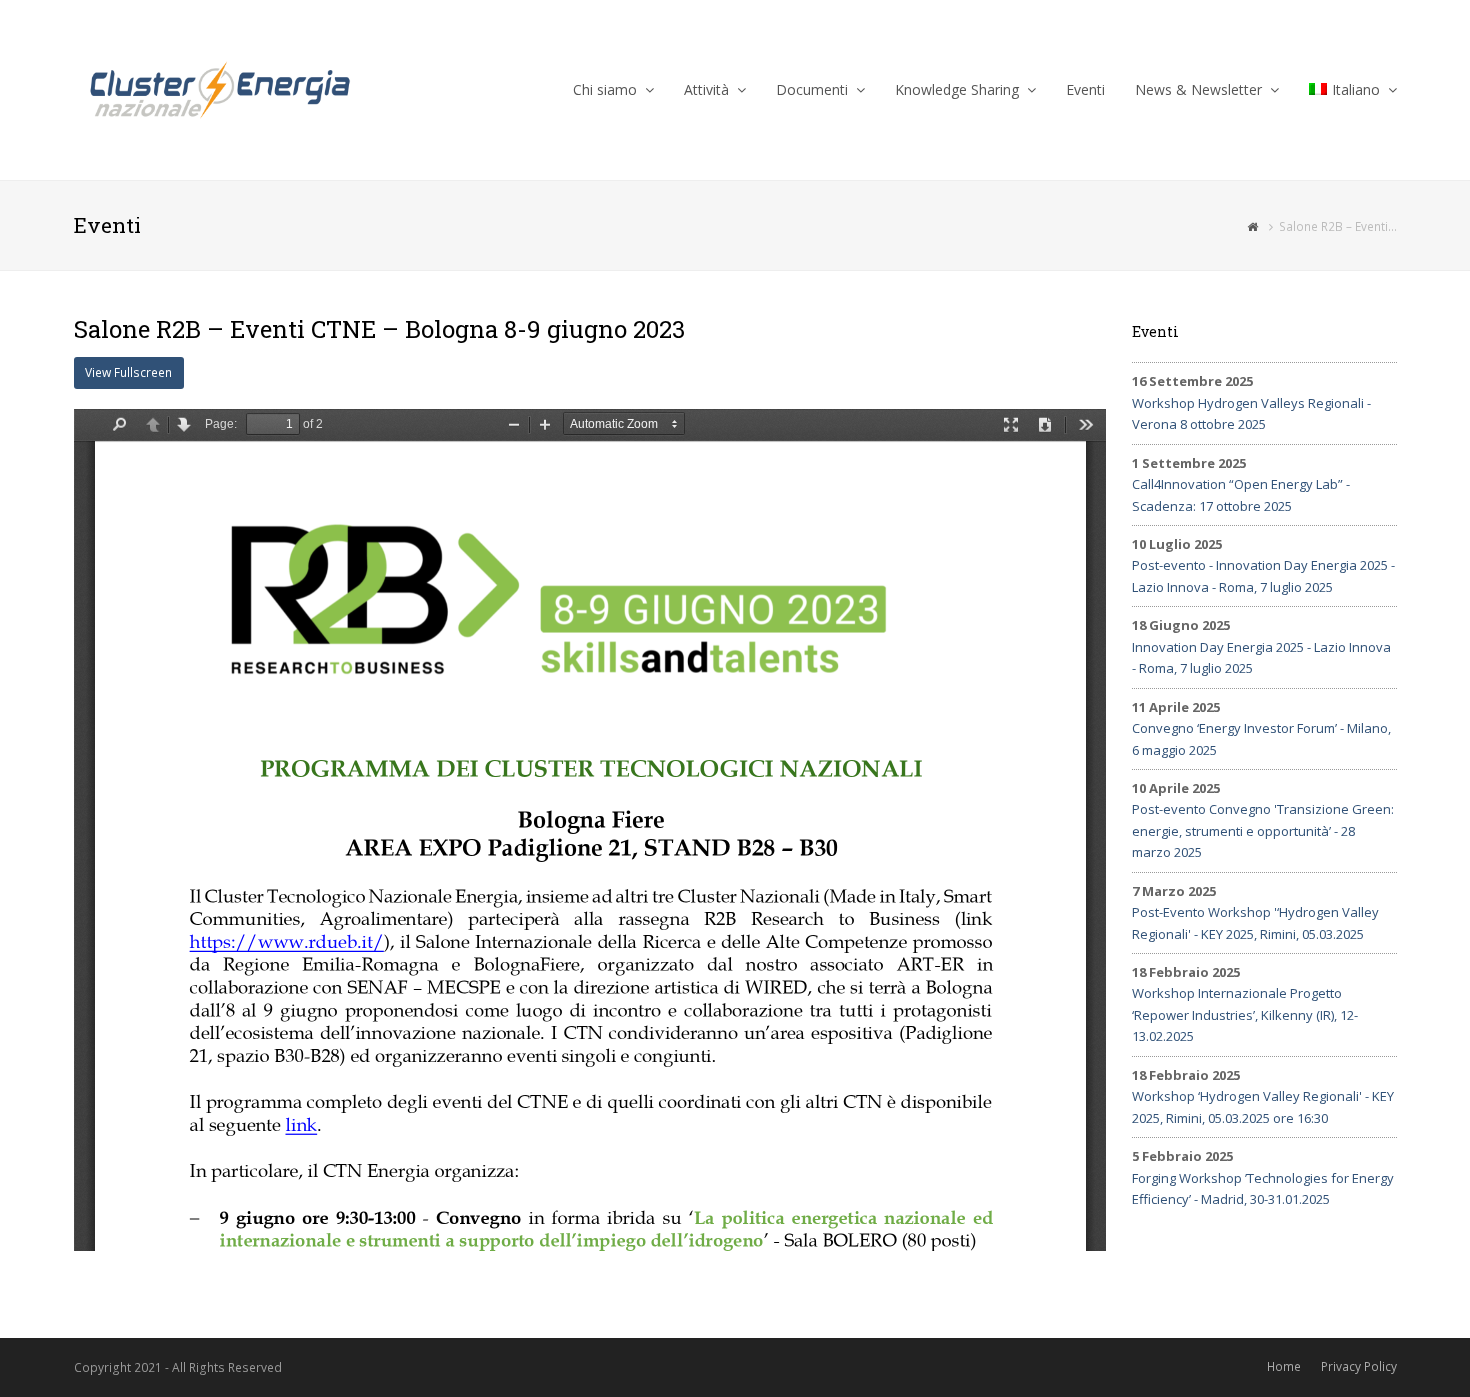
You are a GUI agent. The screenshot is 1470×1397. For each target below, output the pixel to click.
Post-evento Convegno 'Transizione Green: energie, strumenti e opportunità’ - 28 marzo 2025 (1263, 830)
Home (1284, 1366)
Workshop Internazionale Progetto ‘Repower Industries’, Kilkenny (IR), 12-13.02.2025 (1245, 1014)
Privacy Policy (1359, 1366)
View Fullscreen (128, 372)
